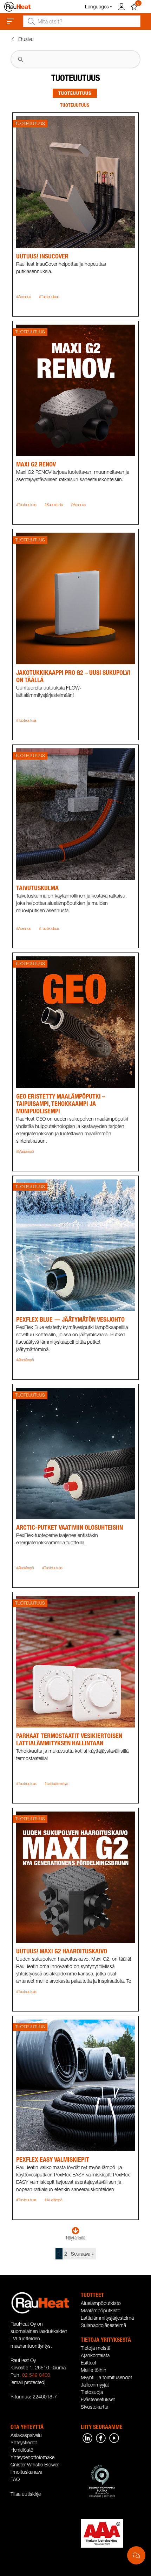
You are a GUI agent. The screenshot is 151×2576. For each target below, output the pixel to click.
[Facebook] (101, 2437)
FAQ (15, 2479)
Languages (97, 6)
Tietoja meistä (96, 2348)
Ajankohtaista (95, 2355)
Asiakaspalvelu (26, 2435)
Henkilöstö (22, 2450)
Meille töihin (94, 2370)
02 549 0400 (36, 2375)
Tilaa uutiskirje (26, 2494)
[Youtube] (114, 2437)
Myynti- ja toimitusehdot (106, 2377)
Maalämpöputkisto (101, 2310)
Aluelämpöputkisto (101, 2303)
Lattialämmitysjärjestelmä (107, 2318)
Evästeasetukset (98, 2399)
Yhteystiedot (24, 2442)
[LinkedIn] (87, 2437)
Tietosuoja (92, 2392)
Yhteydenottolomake (32, 2457)
